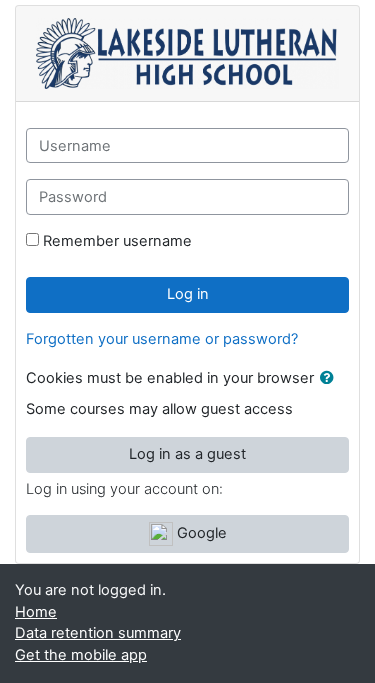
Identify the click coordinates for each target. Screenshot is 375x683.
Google (200, 533)
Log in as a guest (187, 454)
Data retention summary (98, 633)
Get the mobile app (81, 655)
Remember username (117, 241)
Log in (188, 294)
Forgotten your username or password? (162, 339)
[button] (331, 379)
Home (36, 612)
